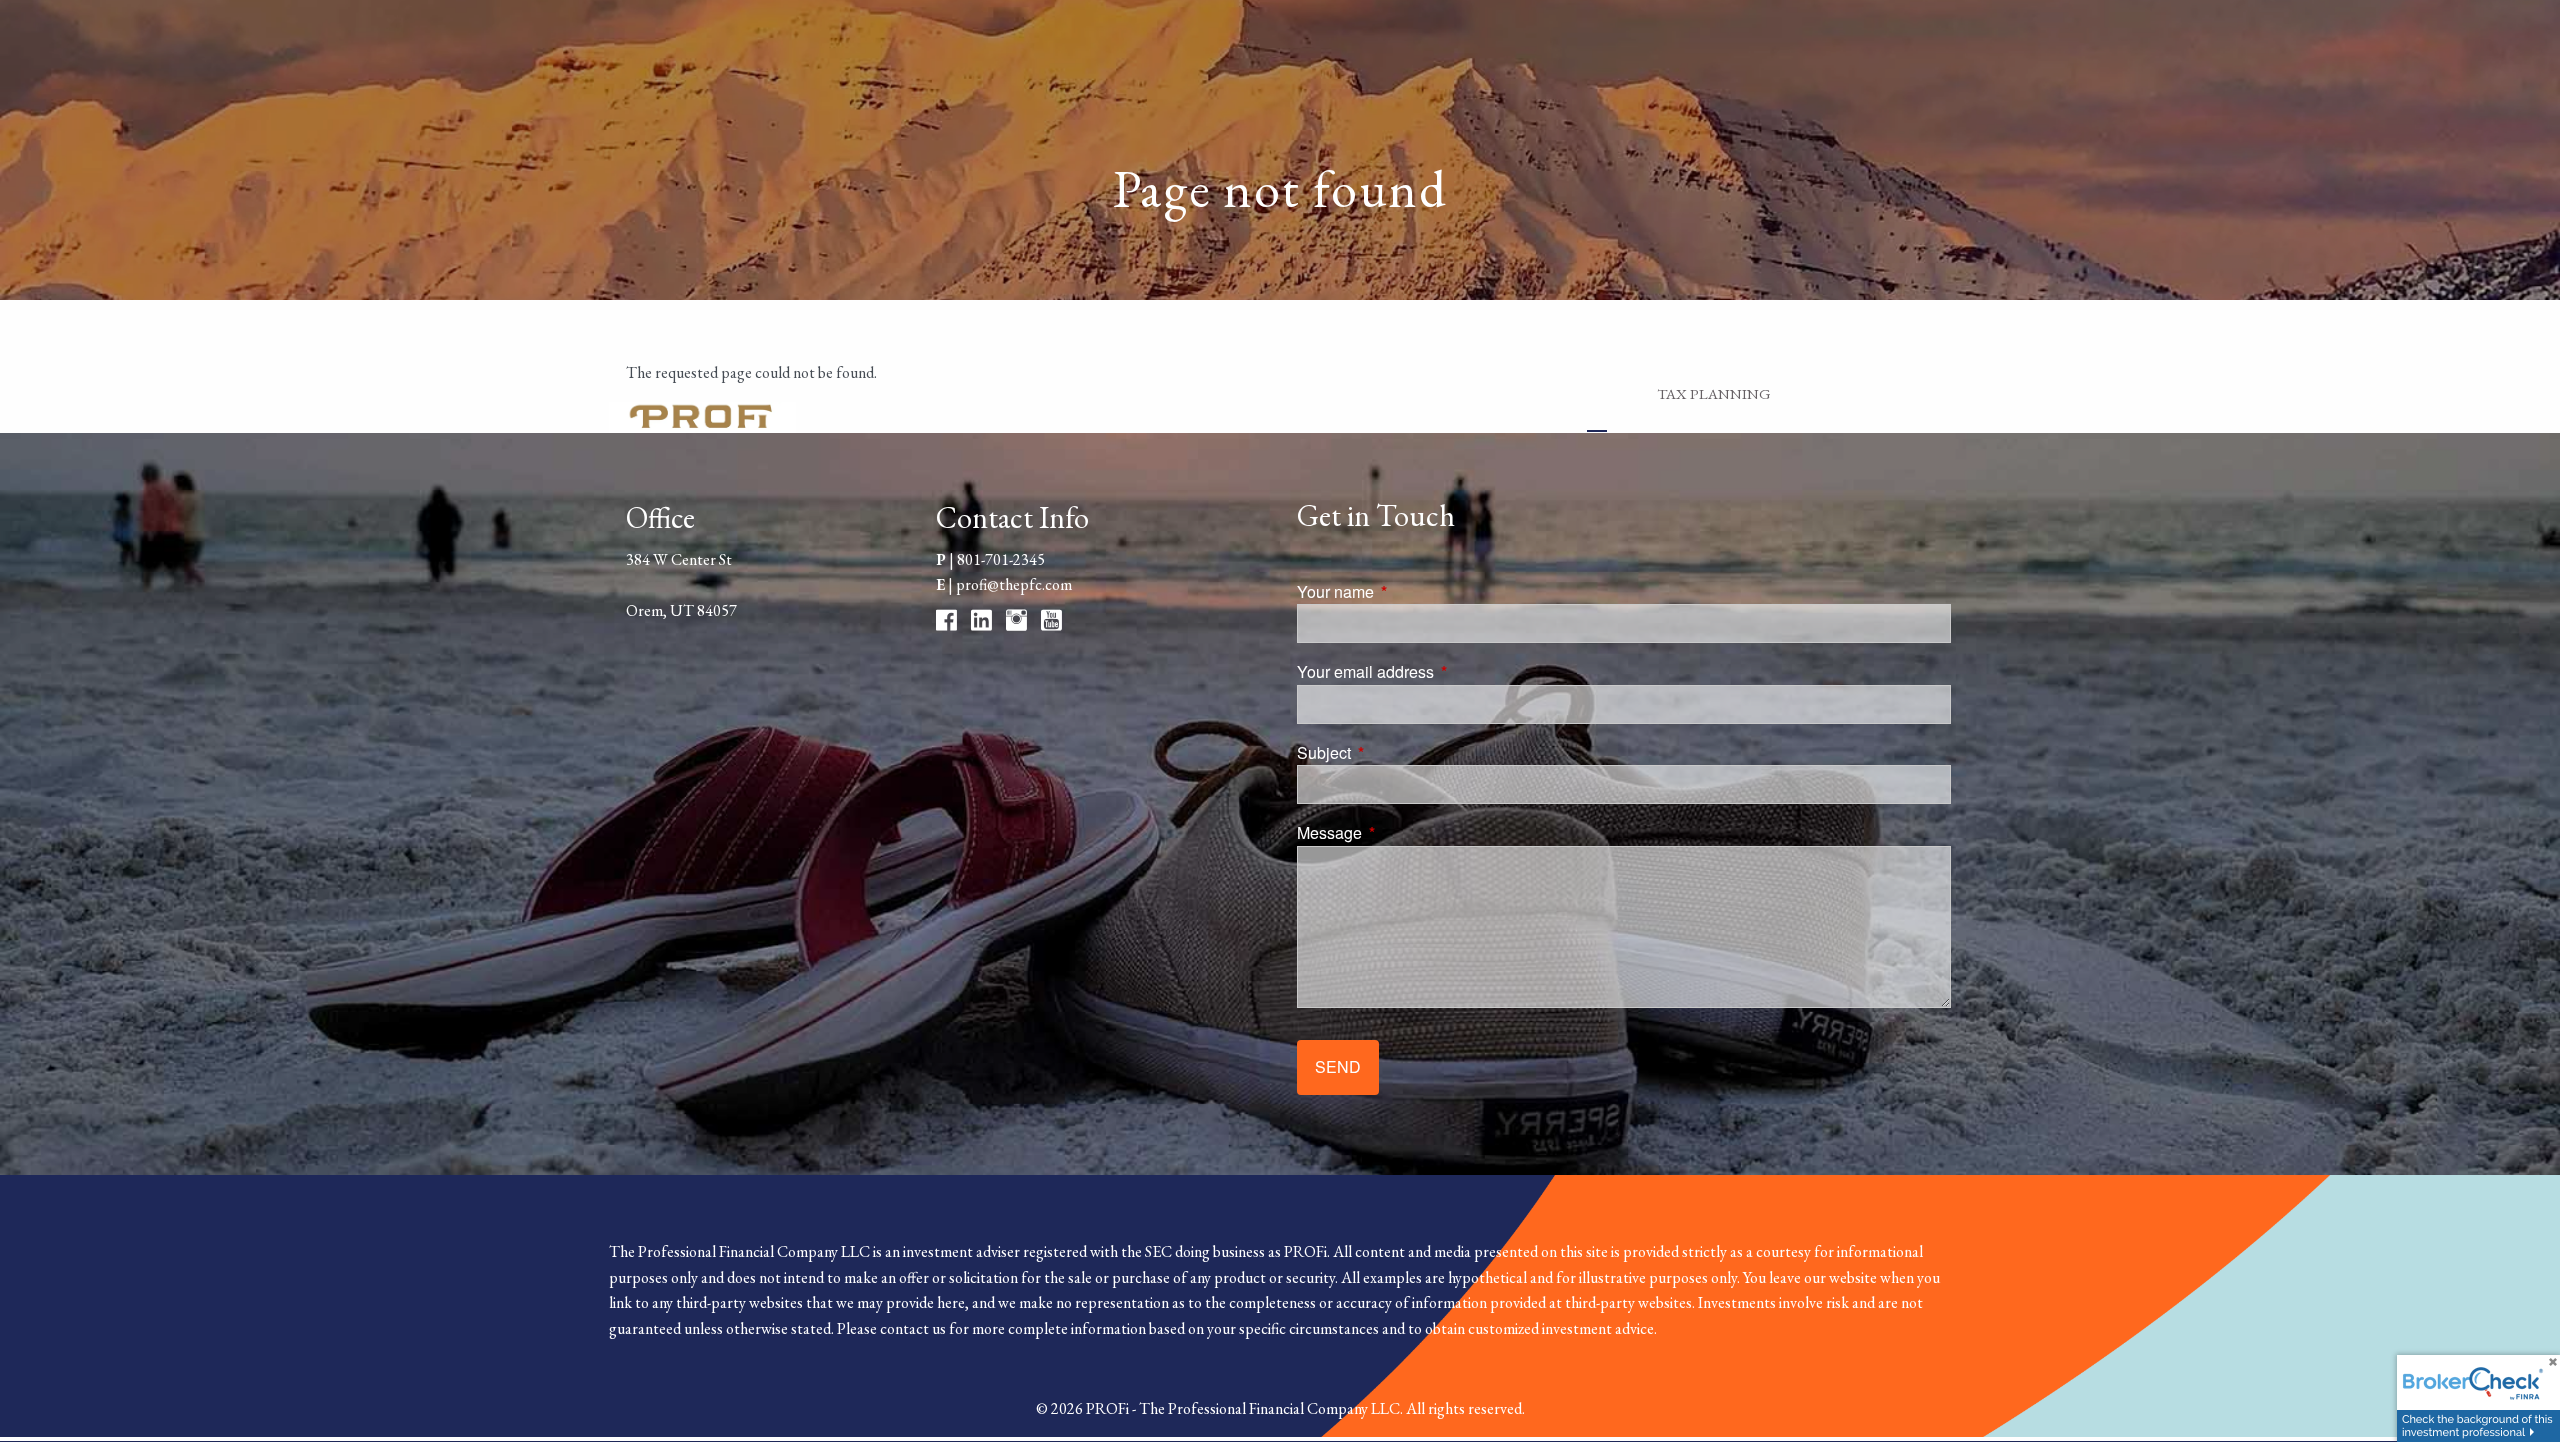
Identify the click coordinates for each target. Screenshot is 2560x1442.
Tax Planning (1714, 393)
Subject (1400, 752)
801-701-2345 (1001, 559)
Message (1405, 832)
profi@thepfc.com (1014, 584)
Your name (1411, 591)
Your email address (1441, 671)
